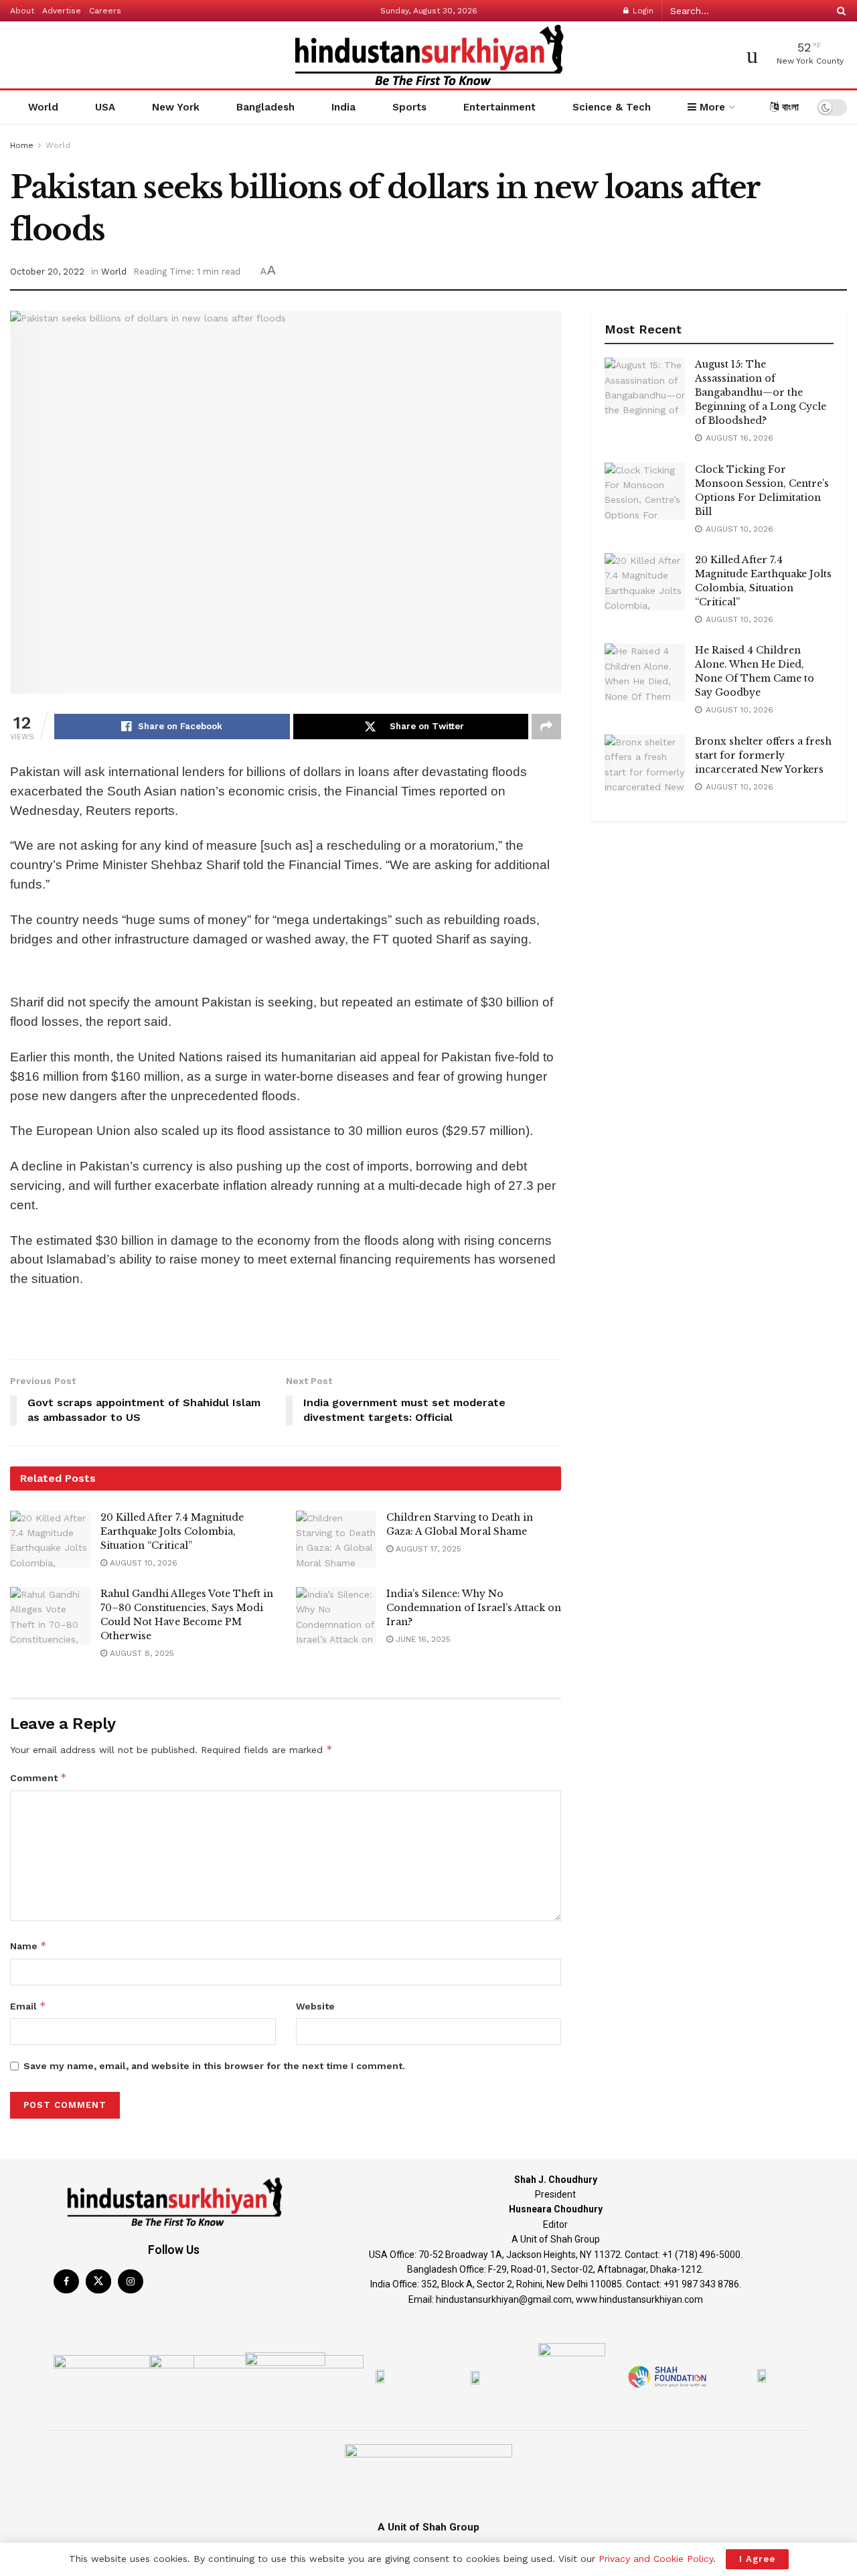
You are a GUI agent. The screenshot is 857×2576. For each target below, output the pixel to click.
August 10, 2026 (142, 1563)
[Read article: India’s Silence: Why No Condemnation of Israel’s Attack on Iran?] (336, 1616)
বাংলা (789, 107)
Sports (409, 107)
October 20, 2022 (47, 272)
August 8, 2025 (141, 1653)
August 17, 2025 (427, 1549)
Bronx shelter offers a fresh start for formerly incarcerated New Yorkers (763, 755)
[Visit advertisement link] (286, 974)
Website (315, 2006)
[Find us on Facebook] (66, 2281)
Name (28, 1946)
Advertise (62, 11)
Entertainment (499, 107)
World (43, 107)
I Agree (757, 2559)
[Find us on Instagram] (131, 2281)
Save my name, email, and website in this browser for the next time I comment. (214, 2066)
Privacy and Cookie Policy (656, 2559)
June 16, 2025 (422, 1639)
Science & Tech (612, 107)
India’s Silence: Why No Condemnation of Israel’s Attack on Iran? (474, 1608)
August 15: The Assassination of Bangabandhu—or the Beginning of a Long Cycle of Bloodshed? (761, 392)
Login (642, 11)
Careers (105, 11)
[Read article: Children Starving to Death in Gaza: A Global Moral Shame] (336, 1539)
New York (176, 107)
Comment (38, 1777)
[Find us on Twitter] (98, 2281)
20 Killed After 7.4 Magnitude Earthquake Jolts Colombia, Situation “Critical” (172, 1531)
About (22, 11)
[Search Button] (839, 11)
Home (22, 145)
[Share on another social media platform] (546, 727)
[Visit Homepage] (428, 55)
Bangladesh (265, 107)
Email (28, 2006)
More (711, 107)
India (343, 107)
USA (105, 107)
